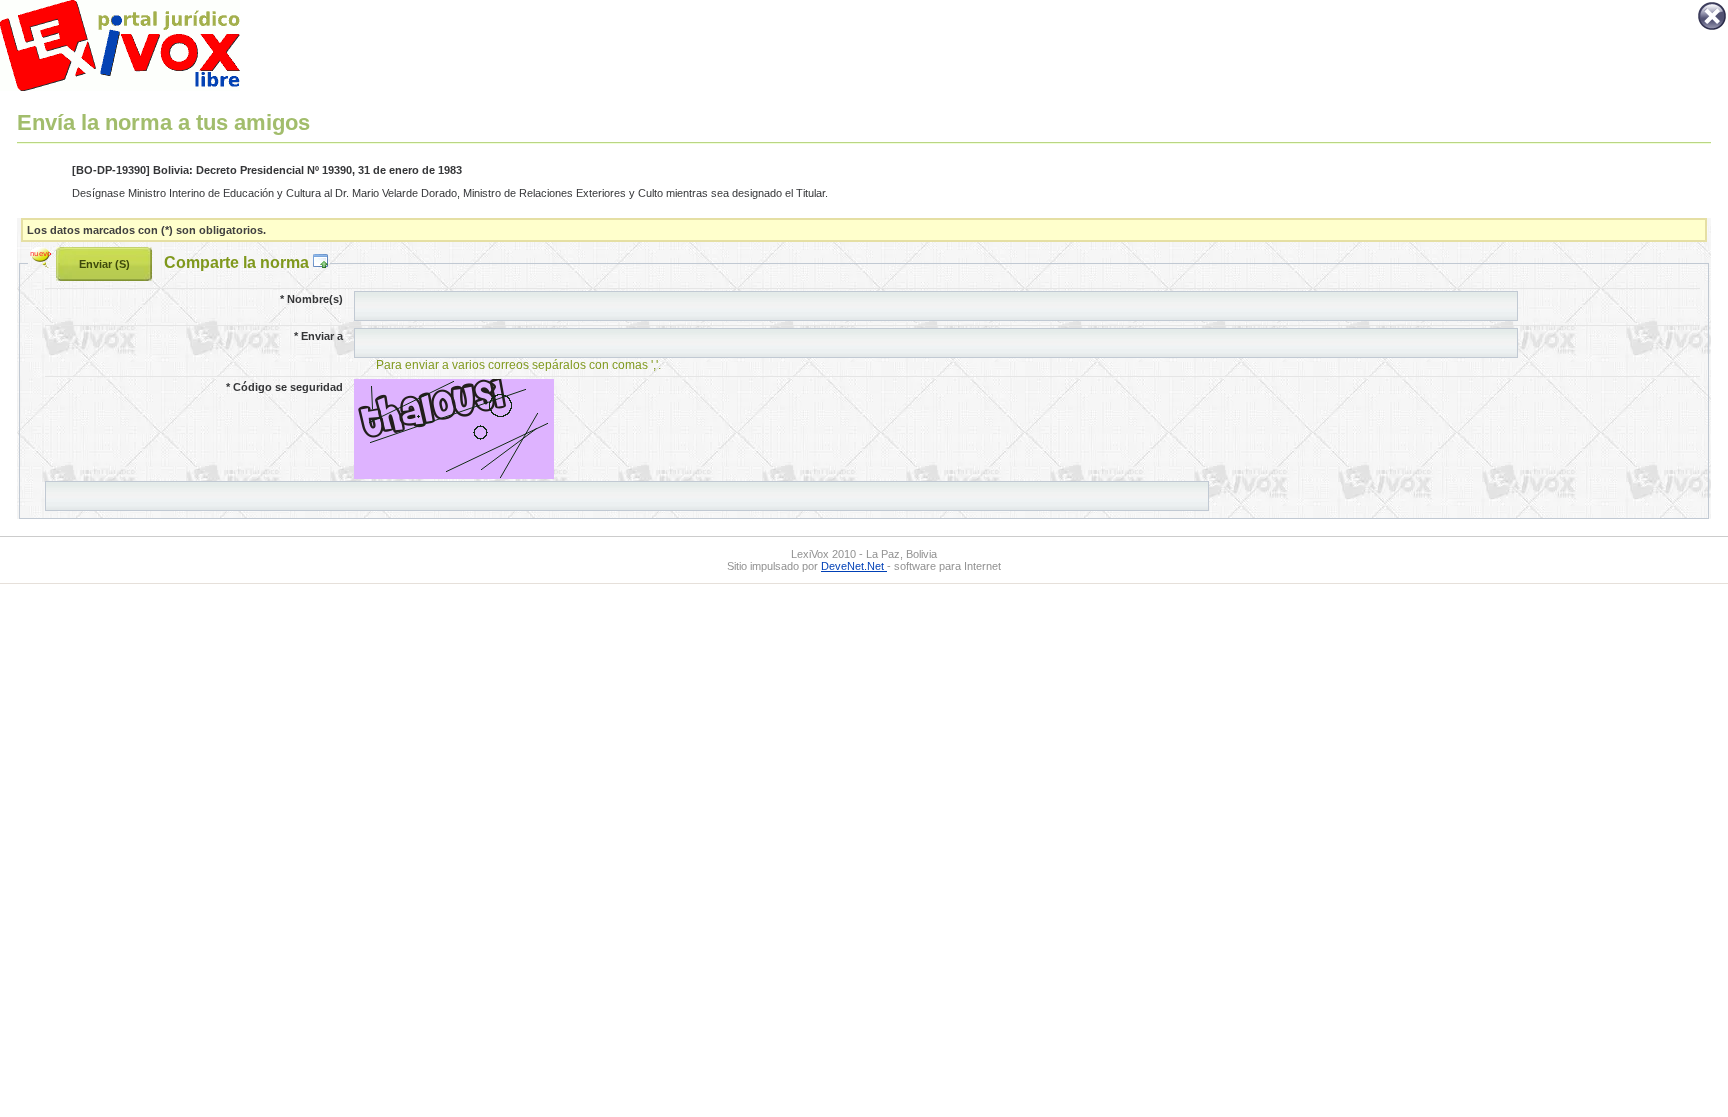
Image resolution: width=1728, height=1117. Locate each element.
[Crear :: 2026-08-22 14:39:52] (43, 262)
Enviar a (318, 336)
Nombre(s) (311, 299)
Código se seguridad (284, 387)
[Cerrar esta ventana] (1712, 28)
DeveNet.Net (854, 566)
